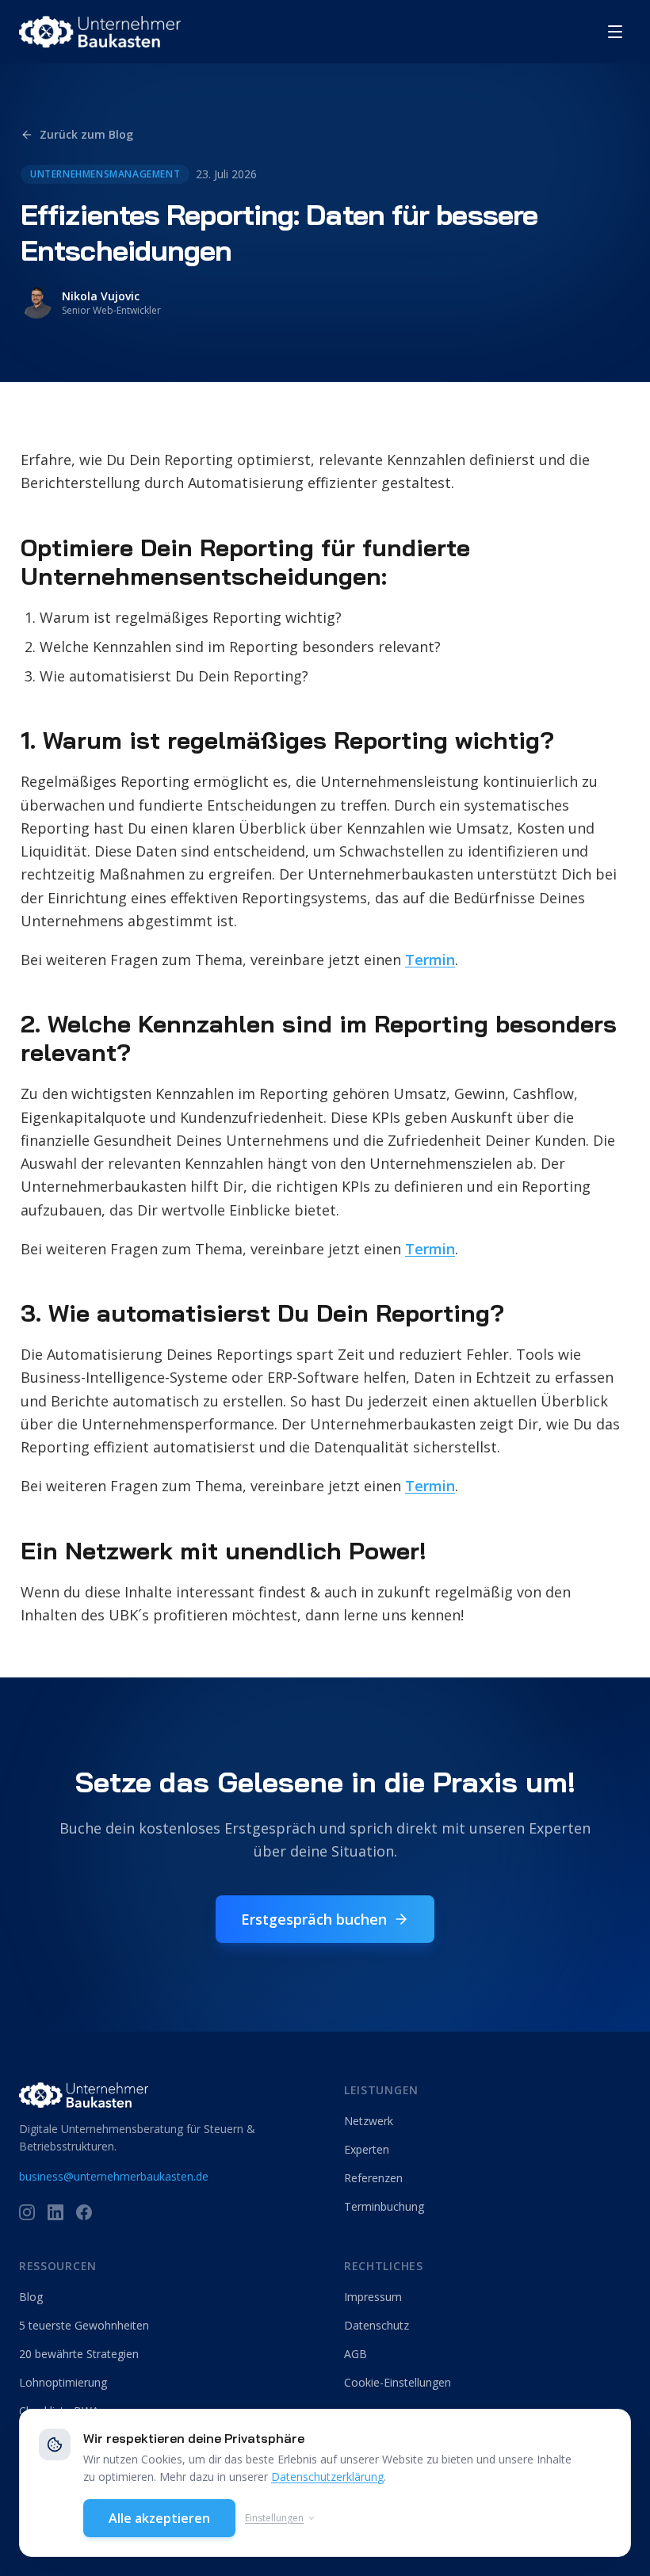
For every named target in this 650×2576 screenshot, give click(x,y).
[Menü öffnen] (615, 32)
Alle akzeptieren (159, 2518)
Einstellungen (274, 2518)
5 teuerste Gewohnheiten (84, 2325)
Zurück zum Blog (86, 134)
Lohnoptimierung (63, 2382)
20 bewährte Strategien (79, 2354)
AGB (356, 2354)
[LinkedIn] (55, 2212)
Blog (31, 2297)
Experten (367, 2149)
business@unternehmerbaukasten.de (114, 2176)
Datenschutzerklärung (327, 2477)
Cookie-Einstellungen (398, 2382)
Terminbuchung (384, 2206)
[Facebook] (84, 2212)
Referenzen (373, 2178)
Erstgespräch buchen (314, 1919)
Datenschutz (377, 2325)
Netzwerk (369, 2121)
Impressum (373, 2297)
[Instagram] (27, 2212)
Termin (430, 960)
